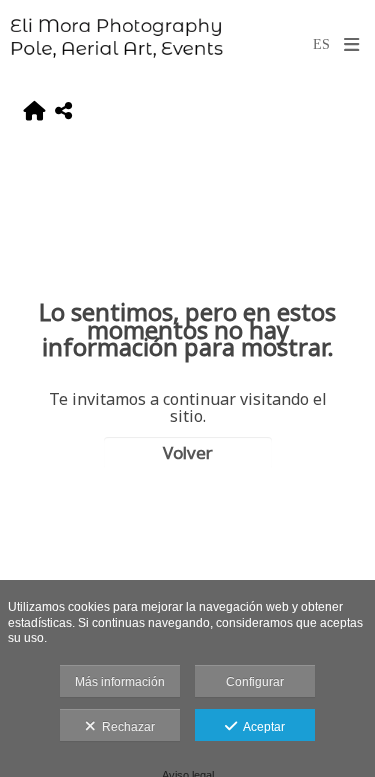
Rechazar (125, 727)
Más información (120, 682)
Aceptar (261, 727)
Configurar (255, 682)
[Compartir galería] (63, 113)
